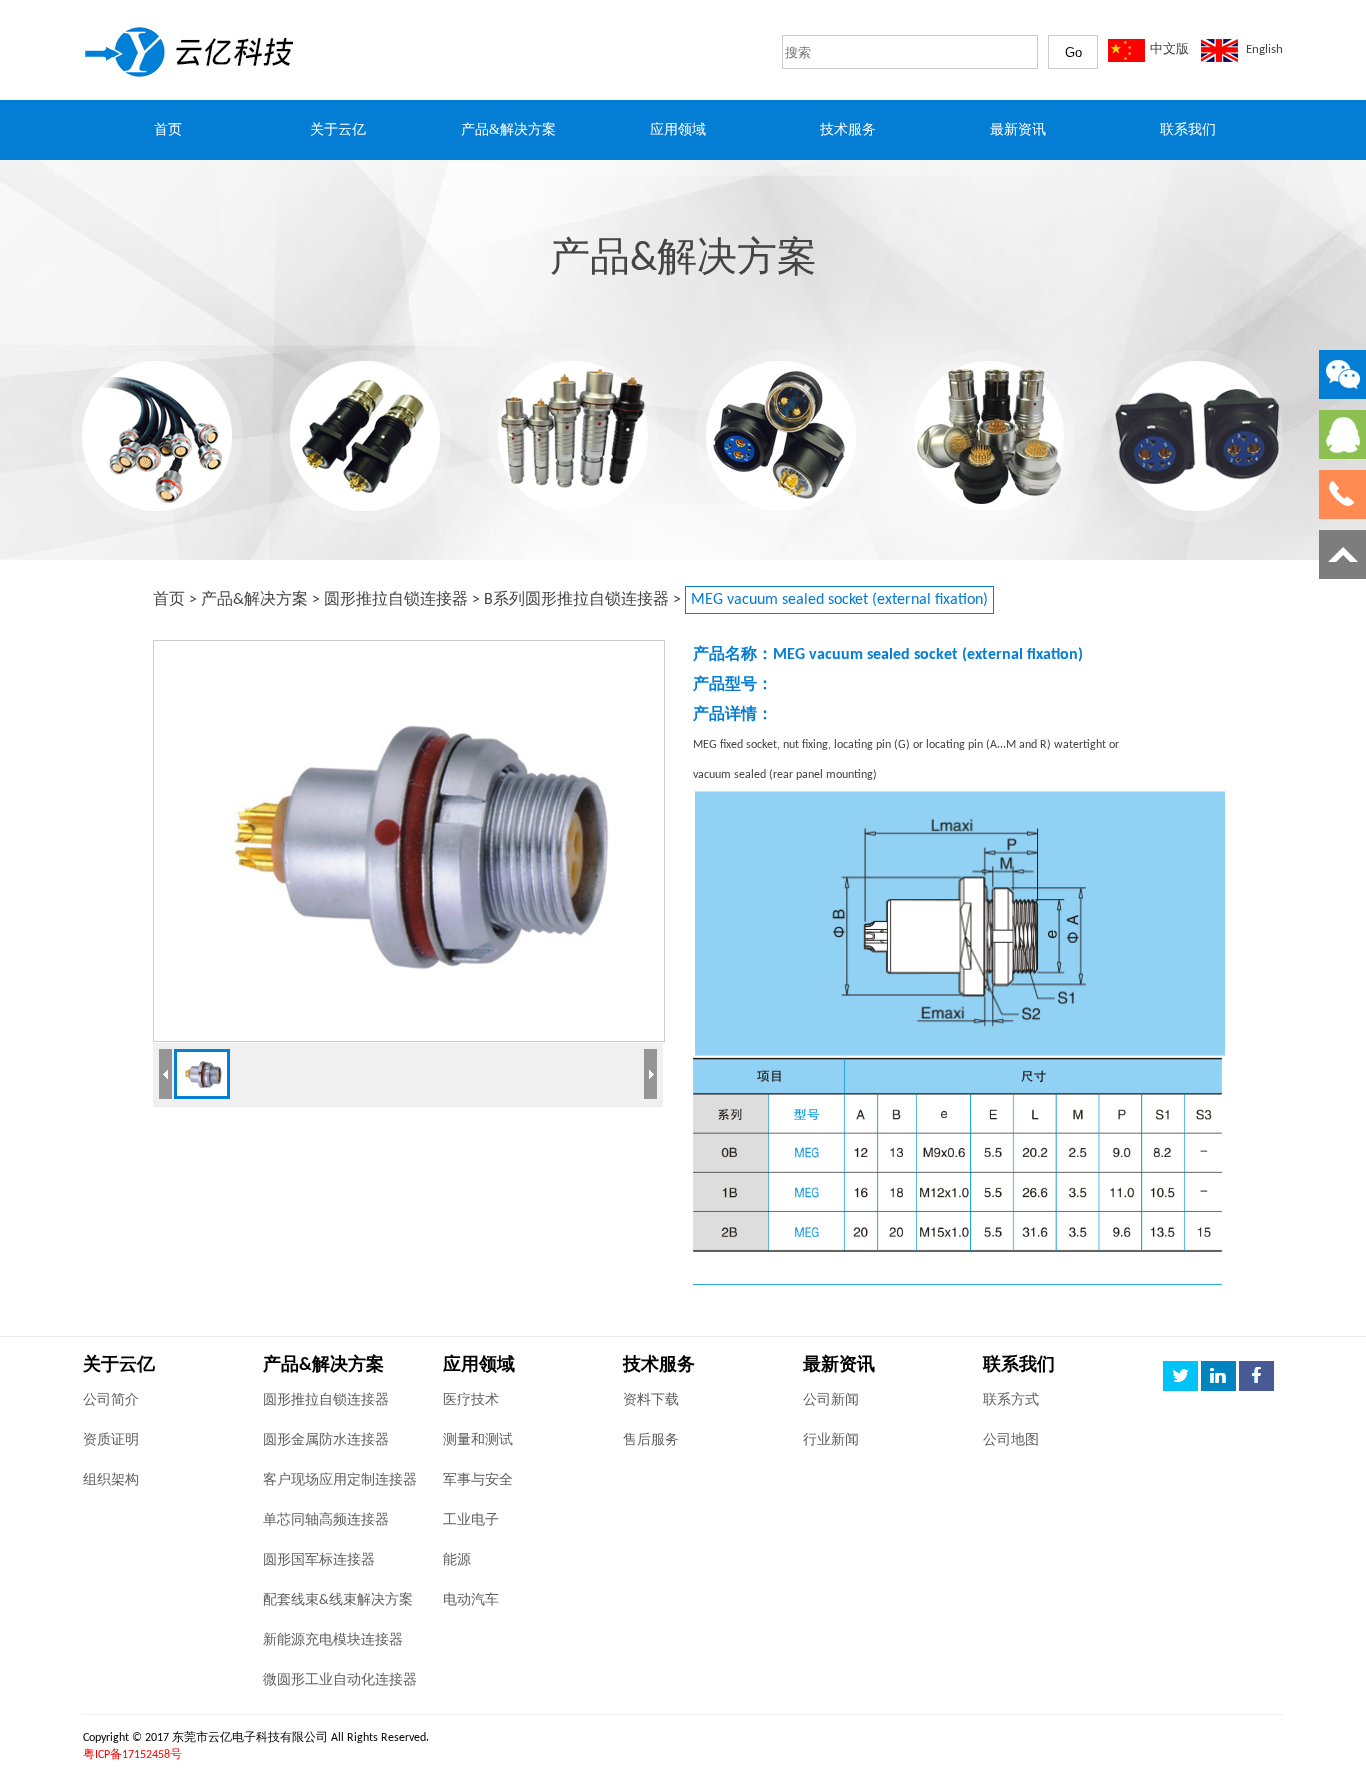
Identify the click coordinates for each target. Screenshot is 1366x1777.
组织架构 (111, 1480)
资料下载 (651, 1400)
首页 (169, 600)
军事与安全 (478, 1480)
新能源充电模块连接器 (333, 1640)
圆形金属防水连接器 (326, 1440)
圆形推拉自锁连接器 (396, 600)
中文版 (1169, 49)
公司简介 (111, 1400)
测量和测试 (478, 1440)
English (1264, 49)
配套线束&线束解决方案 (338, 1600)
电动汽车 (471, 1600)
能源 (457, 1560)
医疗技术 (471, 1400)
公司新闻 (831, 1400)
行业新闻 (831, 1440)
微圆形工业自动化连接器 (340, 1680)
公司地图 (1011, 1440)
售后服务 (651, 1440)
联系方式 (1011, 1400)
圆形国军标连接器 (319, 1560)
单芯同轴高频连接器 (326, 1520)
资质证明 (111, 1440)
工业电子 (471, 1520)
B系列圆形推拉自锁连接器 (576, 600)
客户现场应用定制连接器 (340, 1480)
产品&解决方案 (254, 600)
